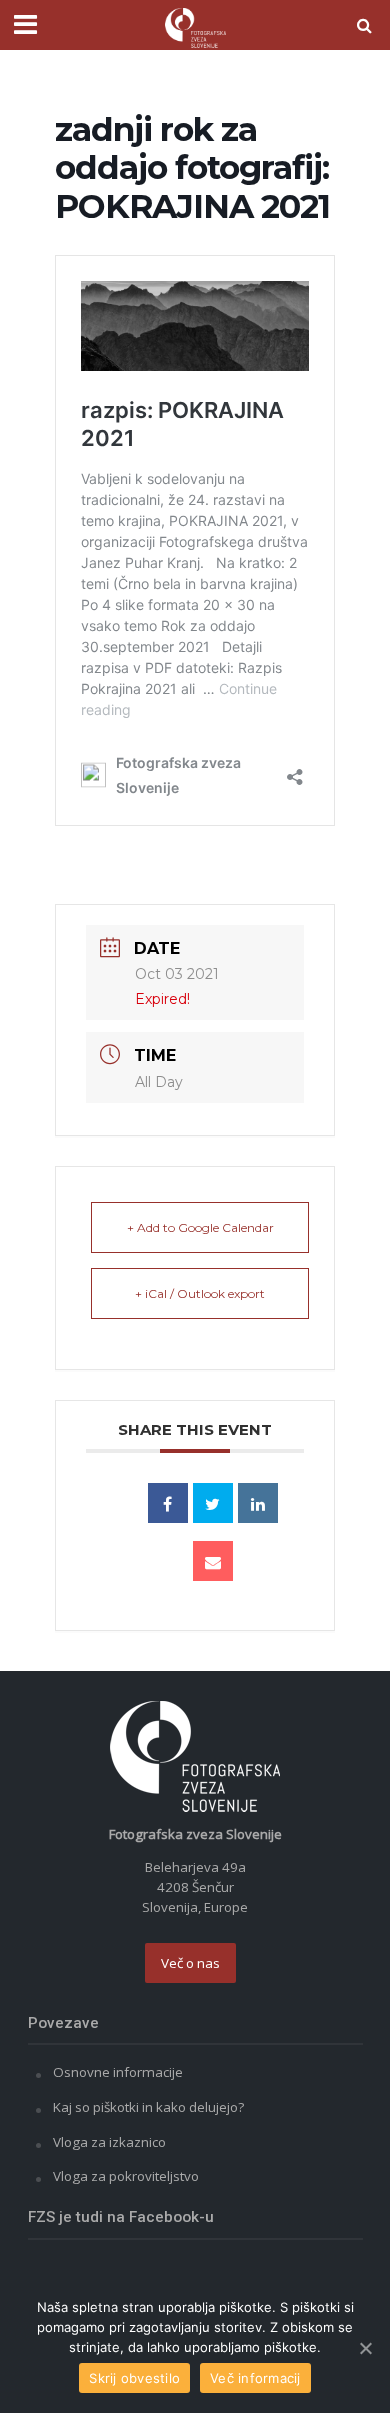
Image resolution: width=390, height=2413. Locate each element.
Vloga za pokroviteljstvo (126, 2176)
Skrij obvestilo (134, 2378)
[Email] (213, 1561)
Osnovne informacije (118, 2072)
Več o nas (190, 1963)
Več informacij (255, 2378)
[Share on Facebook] (168, 1503)
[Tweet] (213, 1503)
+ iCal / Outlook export (200, 1293)
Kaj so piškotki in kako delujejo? (148, 2107)
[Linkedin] (258, 1503)
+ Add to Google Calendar (200, 1227)
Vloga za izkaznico (109, 2142)
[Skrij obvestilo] (365, 2348)
